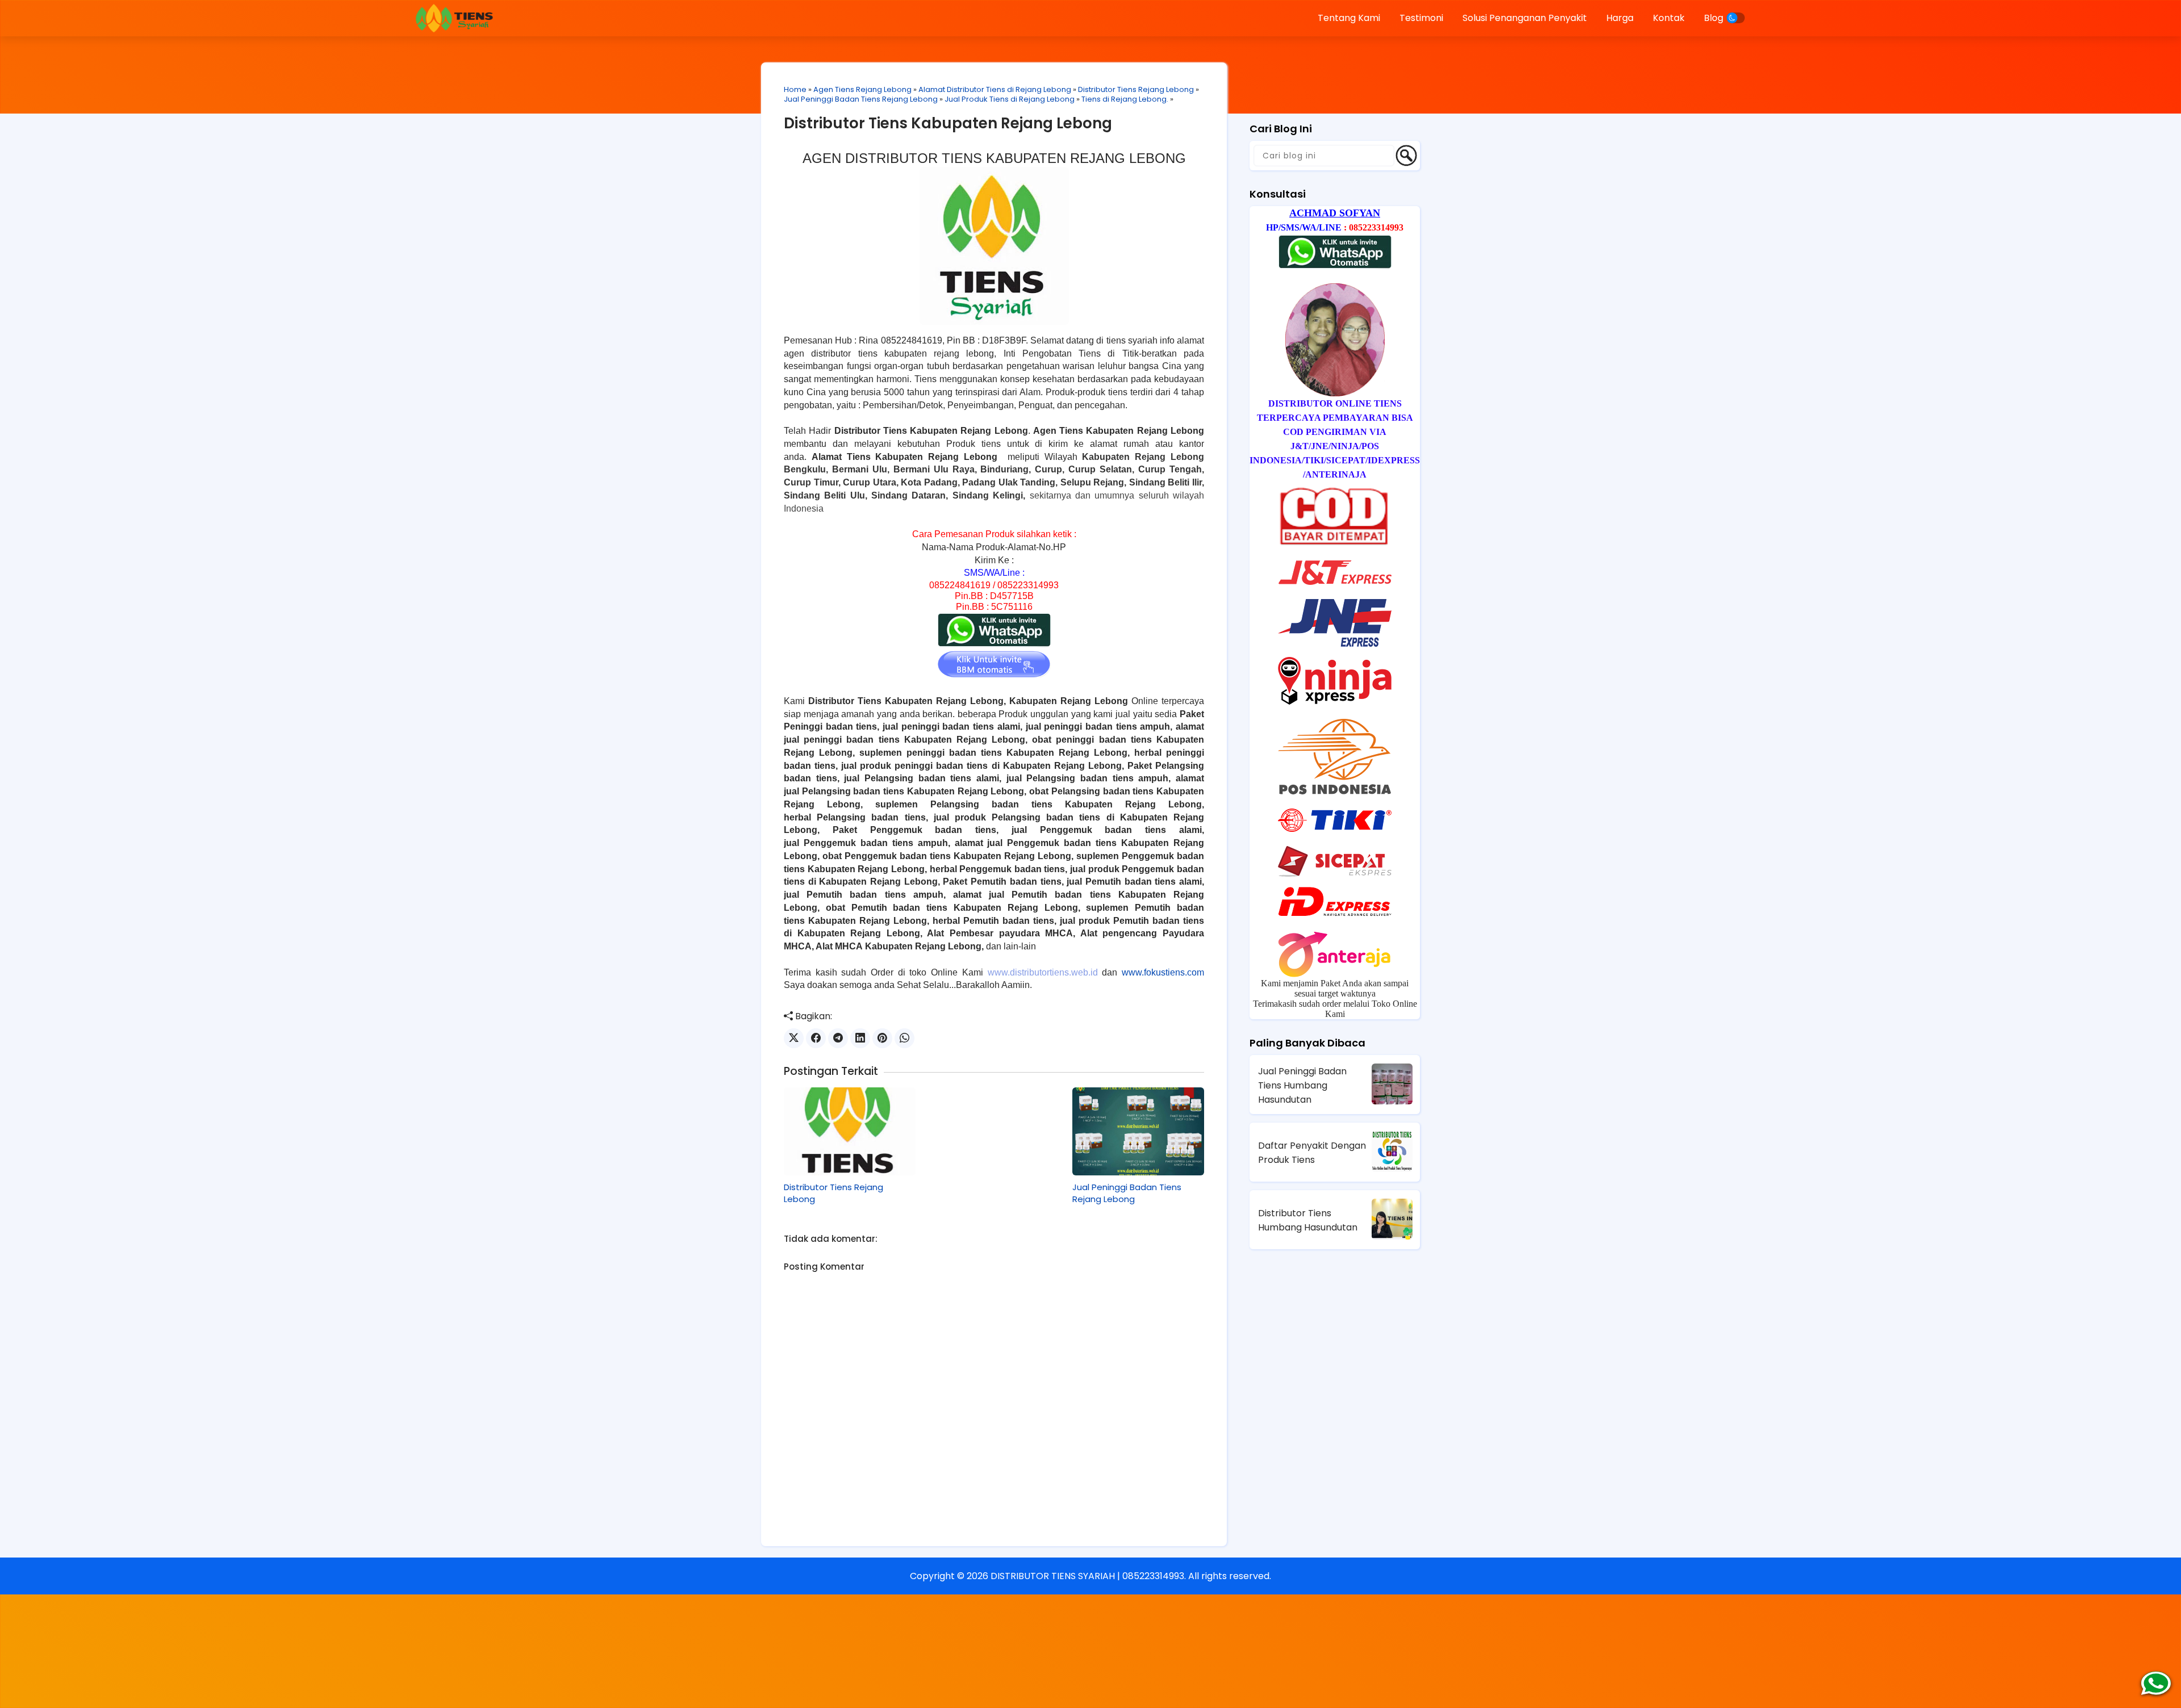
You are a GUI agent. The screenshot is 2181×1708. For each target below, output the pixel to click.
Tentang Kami (1349, 18)
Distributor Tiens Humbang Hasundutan (1308, 1220)
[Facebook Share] (816, 1038)
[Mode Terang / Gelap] (1736, 18)
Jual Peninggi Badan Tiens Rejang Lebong (861, 99)
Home (795, 89)
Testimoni (1421, 18)
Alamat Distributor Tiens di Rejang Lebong (995, 89)
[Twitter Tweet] (794, 1038)
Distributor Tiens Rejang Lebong (1136, 89)
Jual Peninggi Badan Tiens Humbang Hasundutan (1302, 1085)
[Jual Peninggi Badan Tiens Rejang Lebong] (1138, 1131)
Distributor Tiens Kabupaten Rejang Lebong (948, 123)
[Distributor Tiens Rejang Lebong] (850, 1131)
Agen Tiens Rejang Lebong (862, 89)
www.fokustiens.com (1163, 972)
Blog (1714, 18)
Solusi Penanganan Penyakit (1525, 18)
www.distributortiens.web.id (1043, 972)
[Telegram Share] (838, 1038)
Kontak (1669, 18)
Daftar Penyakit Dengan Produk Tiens (1312, 1153)
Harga (1620, 18)
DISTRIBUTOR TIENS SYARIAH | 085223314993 (1087, 1576)
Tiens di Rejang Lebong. (1125, 99)
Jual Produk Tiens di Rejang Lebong (1010, 99)
